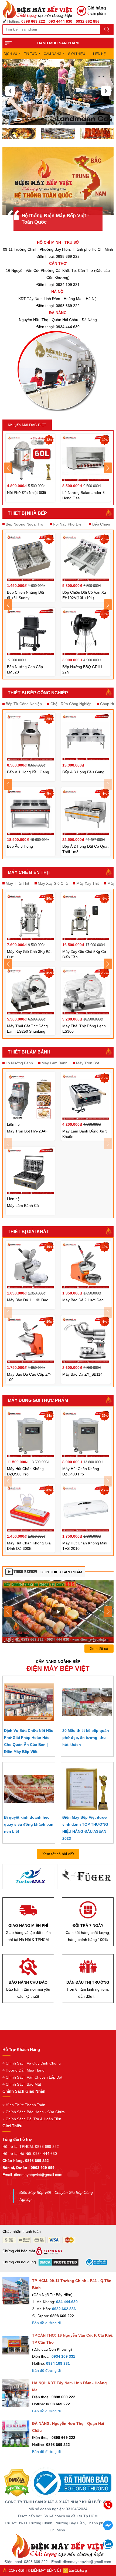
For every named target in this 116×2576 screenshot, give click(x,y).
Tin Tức (30, 54)
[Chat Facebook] (108, 2529)
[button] (10, 91)
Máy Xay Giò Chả (53, 883)
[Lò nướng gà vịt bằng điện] (97, 133)
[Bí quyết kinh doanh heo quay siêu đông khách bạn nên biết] (29, 1789)
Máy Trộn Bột (88, 1063)
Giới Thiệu (77, 54)
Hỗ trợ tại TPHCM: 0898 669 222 (31, 2146)
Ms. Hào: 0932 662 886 (66, 2544)
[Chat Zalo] (108, 2548)
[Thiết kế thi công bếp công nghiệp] (58, 133)
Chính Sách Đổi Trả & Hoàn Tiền (33, 2119)
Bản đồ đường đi (46, 2323)
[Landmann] (30, 1878)
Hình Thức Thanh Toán (25, 2105)
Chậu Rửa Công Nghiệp (71, 704)
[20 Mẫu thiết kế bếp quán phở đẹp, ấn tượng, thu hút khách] (87, 1702)
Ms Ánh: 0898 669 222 (66, 2521)
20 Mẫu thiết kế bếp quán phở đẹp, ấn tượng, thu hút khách (86, 1738)
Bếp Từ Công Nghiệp (24, 704)
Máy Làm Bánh (54, 1063)
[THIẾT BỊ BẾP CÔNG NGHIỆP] (58, 92)
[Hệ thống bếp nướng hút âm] (19, 133)
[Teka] (86, 1878)
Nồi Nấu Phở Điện (68, 524)
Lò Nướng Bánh (19, 1063)
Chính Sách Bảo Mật (23, 2084)
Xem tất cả (99, 1649)
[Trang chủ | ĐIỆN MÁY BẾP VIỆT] (40, 9)
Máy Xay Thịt (88, 883)
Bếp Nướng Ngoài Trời (25, 524)
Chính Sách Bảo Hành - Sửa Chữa (35, 2112)
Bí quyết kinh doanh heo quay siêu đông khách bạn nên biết (29, 1824)
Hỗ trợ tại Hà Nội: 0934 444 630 (30, 2154)
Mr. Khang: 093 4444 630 (66, 2533)
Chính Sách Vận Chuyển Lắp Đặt (34, 2077)
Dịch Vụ (11, 54)
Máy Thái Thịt (17, 883)
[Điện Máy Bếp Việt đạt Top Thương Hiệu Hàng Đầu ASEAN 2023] (87, 1789)
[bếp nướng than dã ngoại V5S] (58, 1611)
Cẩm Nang (52, 54)
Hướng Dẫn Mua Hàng (25, 2070)
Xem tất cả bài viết (58, 1854)
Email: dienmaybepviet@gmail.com (32, 2175)
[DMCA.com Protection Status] (17, 2483)
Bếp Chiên (101, 524)
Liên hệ (99, 54)
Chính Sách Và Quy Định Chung (33, 2063)
